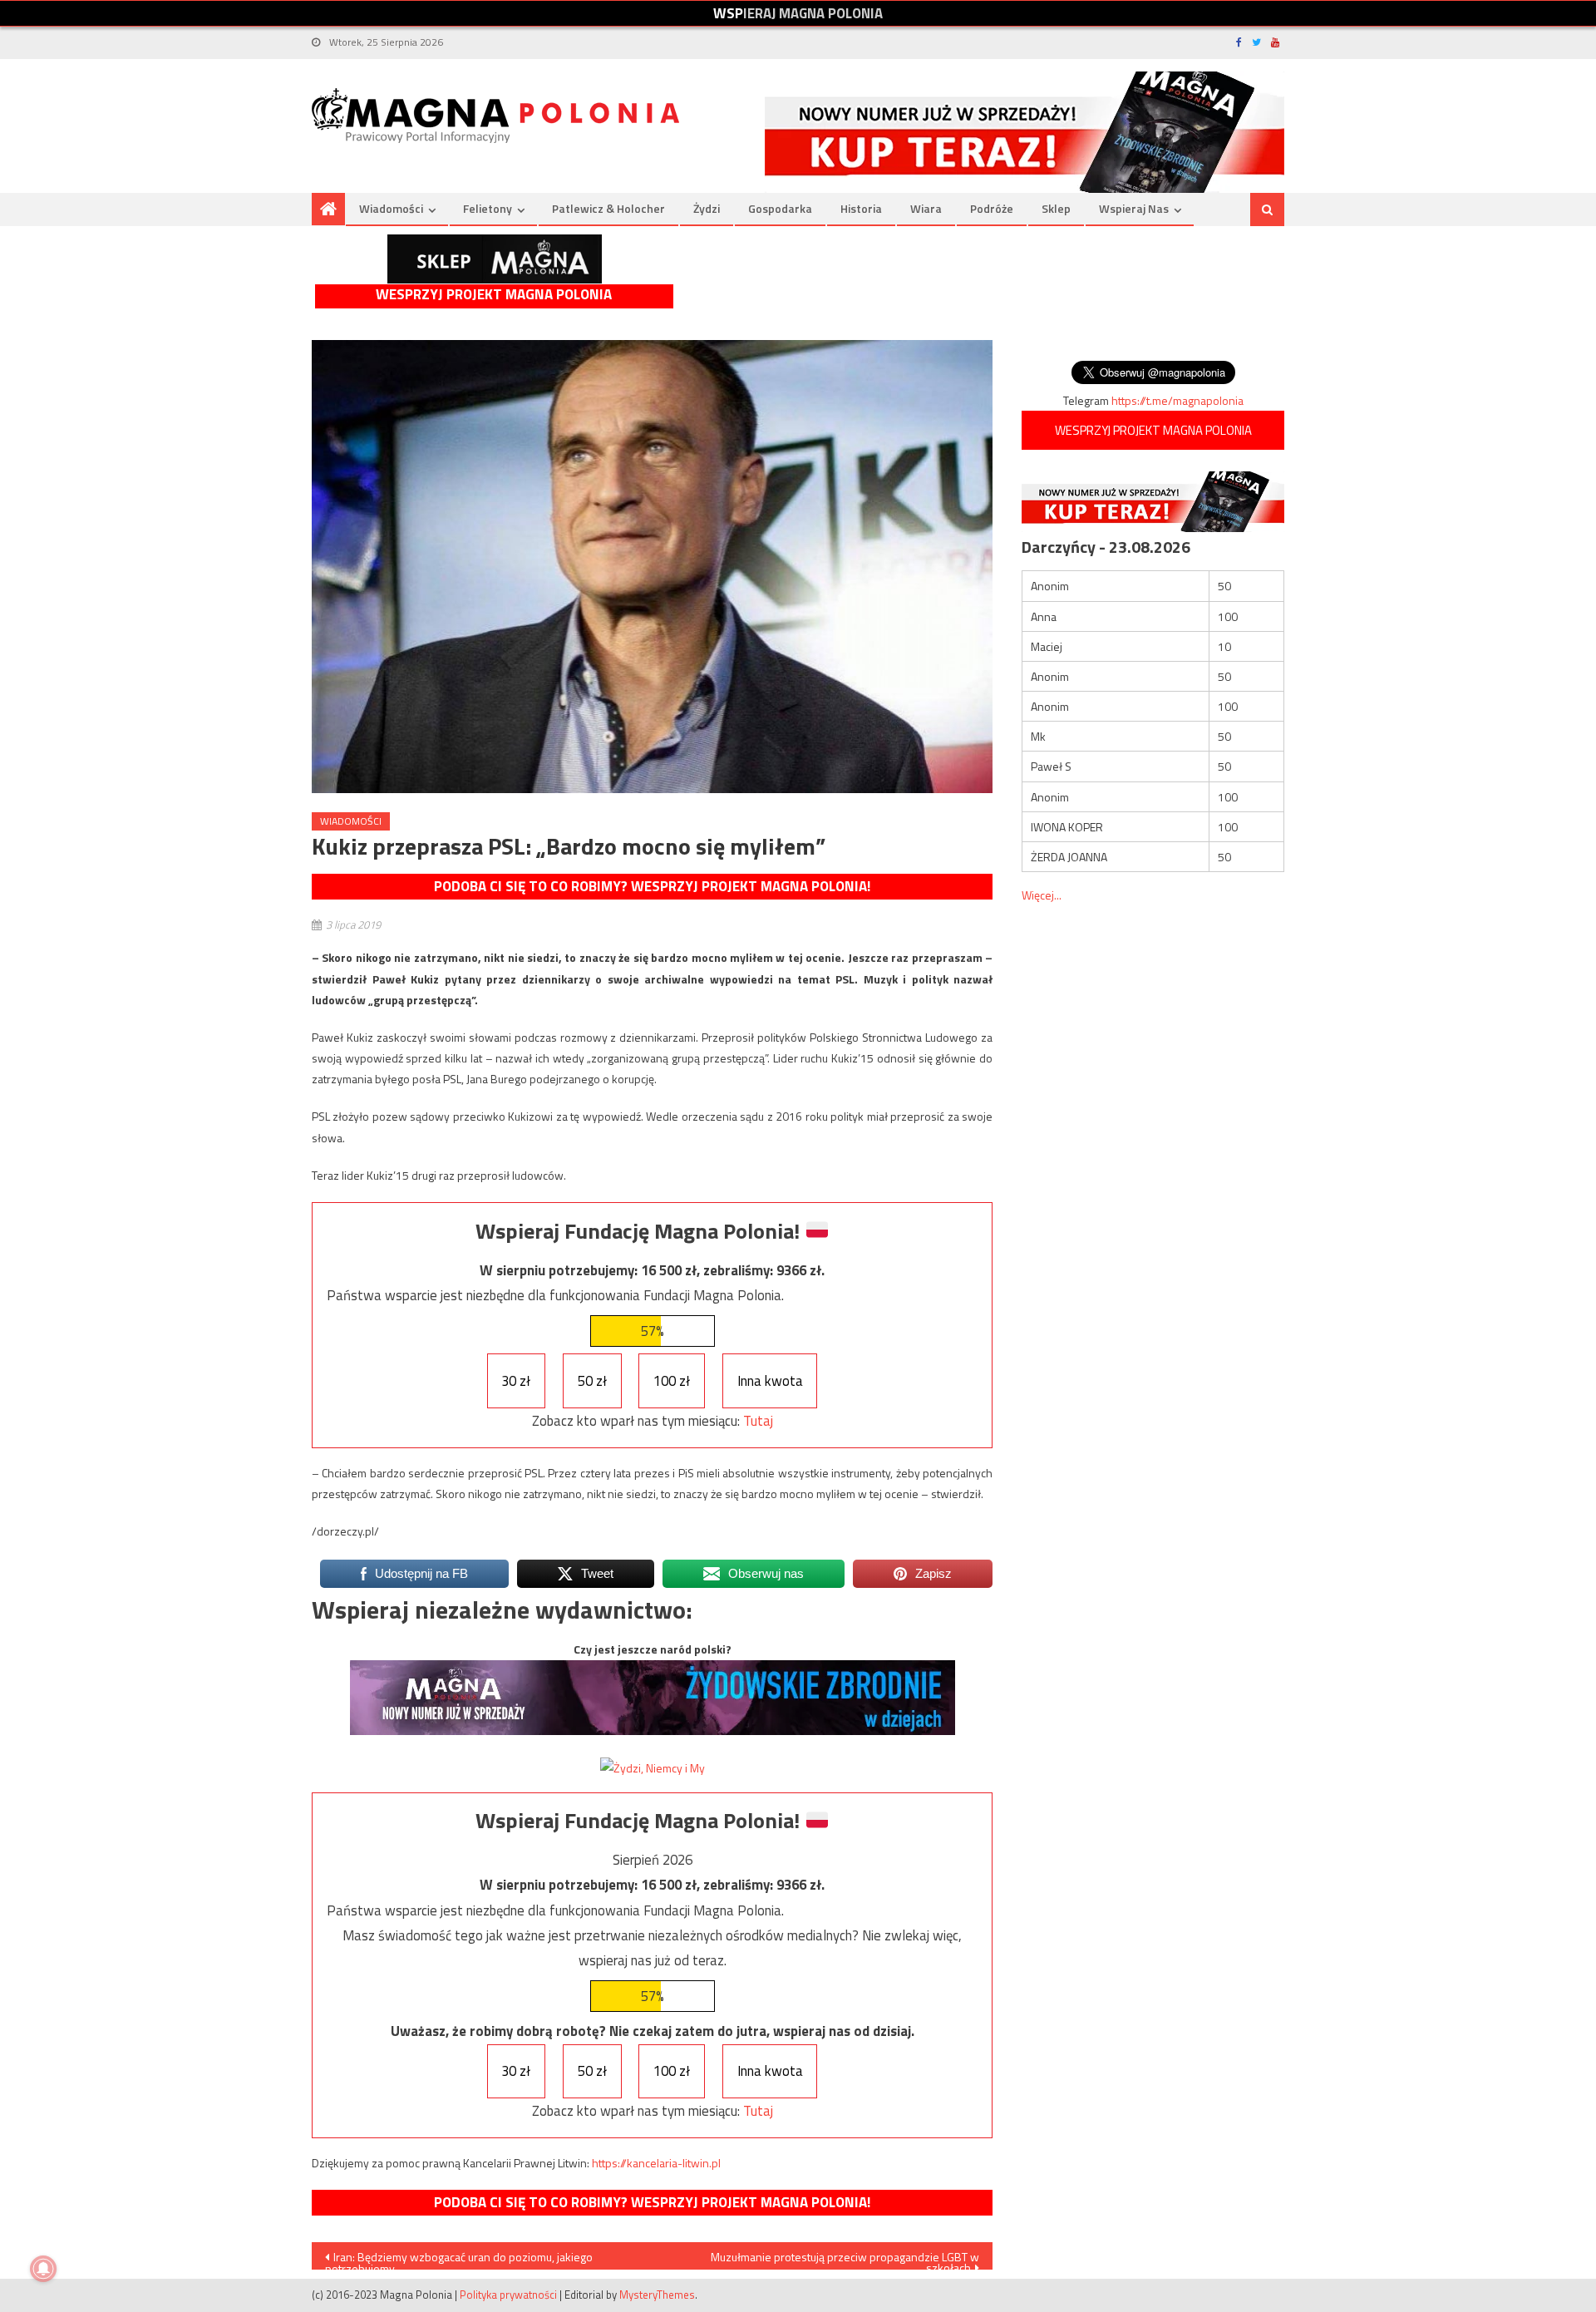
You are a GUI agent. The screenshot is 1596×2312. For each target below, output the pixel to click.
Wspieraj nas (1134, 208)
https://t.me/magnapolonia (1177, 400)
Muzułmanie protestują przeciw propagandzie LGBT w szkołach (845, 2259)
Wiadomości (391, 208)
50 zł (592, 1381)
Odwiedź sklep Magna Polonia (495, 259)
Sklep (1056, 208)
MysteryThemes (657, 2295)
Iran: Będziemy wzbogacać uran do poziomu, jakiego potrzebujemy (459, 2259)
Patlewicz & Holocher (608, 208)
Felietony (488, 208)
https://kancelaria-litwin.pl (656, 2163)
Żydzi (707, 208)
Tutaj (758, 1421)
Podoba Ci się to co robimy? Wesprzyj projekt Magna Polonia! (652, 886)
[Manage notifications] (43, 2269)
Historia (861, 208)
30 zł (516, 1381)
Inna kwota (770, 1381)
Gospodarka (780, 208)
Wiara (926, 208)
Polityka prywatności (508, 2295)
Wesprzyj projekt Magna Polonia (494, 295)
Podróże (992, 208)
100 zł (672, 1381)
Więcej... (1042, 895)
